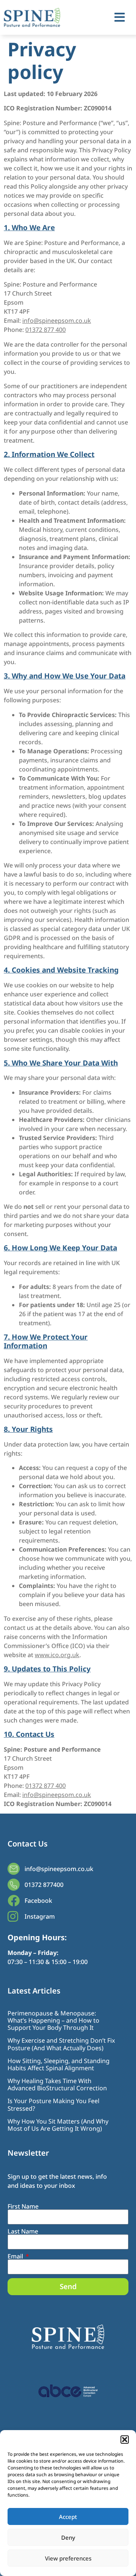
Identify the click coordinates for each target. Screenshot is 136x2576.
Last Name (23, 2231)
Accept (68, 2517)
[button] (125, 2440)
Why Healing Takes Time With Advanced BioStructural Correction (57, 2084)
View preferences (68, 2558)
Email (16, 2256)
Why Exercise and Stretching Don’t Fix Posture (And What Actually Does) (61, 2044)
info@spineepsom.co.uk (57, 321)
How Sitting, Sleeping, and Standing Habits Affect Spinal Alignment (59, 2064)
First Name (23, 2206)
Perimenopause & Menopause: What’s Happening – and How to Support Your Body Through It (53, 2020)
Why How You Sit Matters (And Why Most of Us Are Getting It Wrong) (58, 2125)
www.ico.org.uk (57, 1655)
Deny (68, 2537)
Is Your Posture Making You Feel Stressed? (53, 2104)
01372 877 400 (46, 330)
